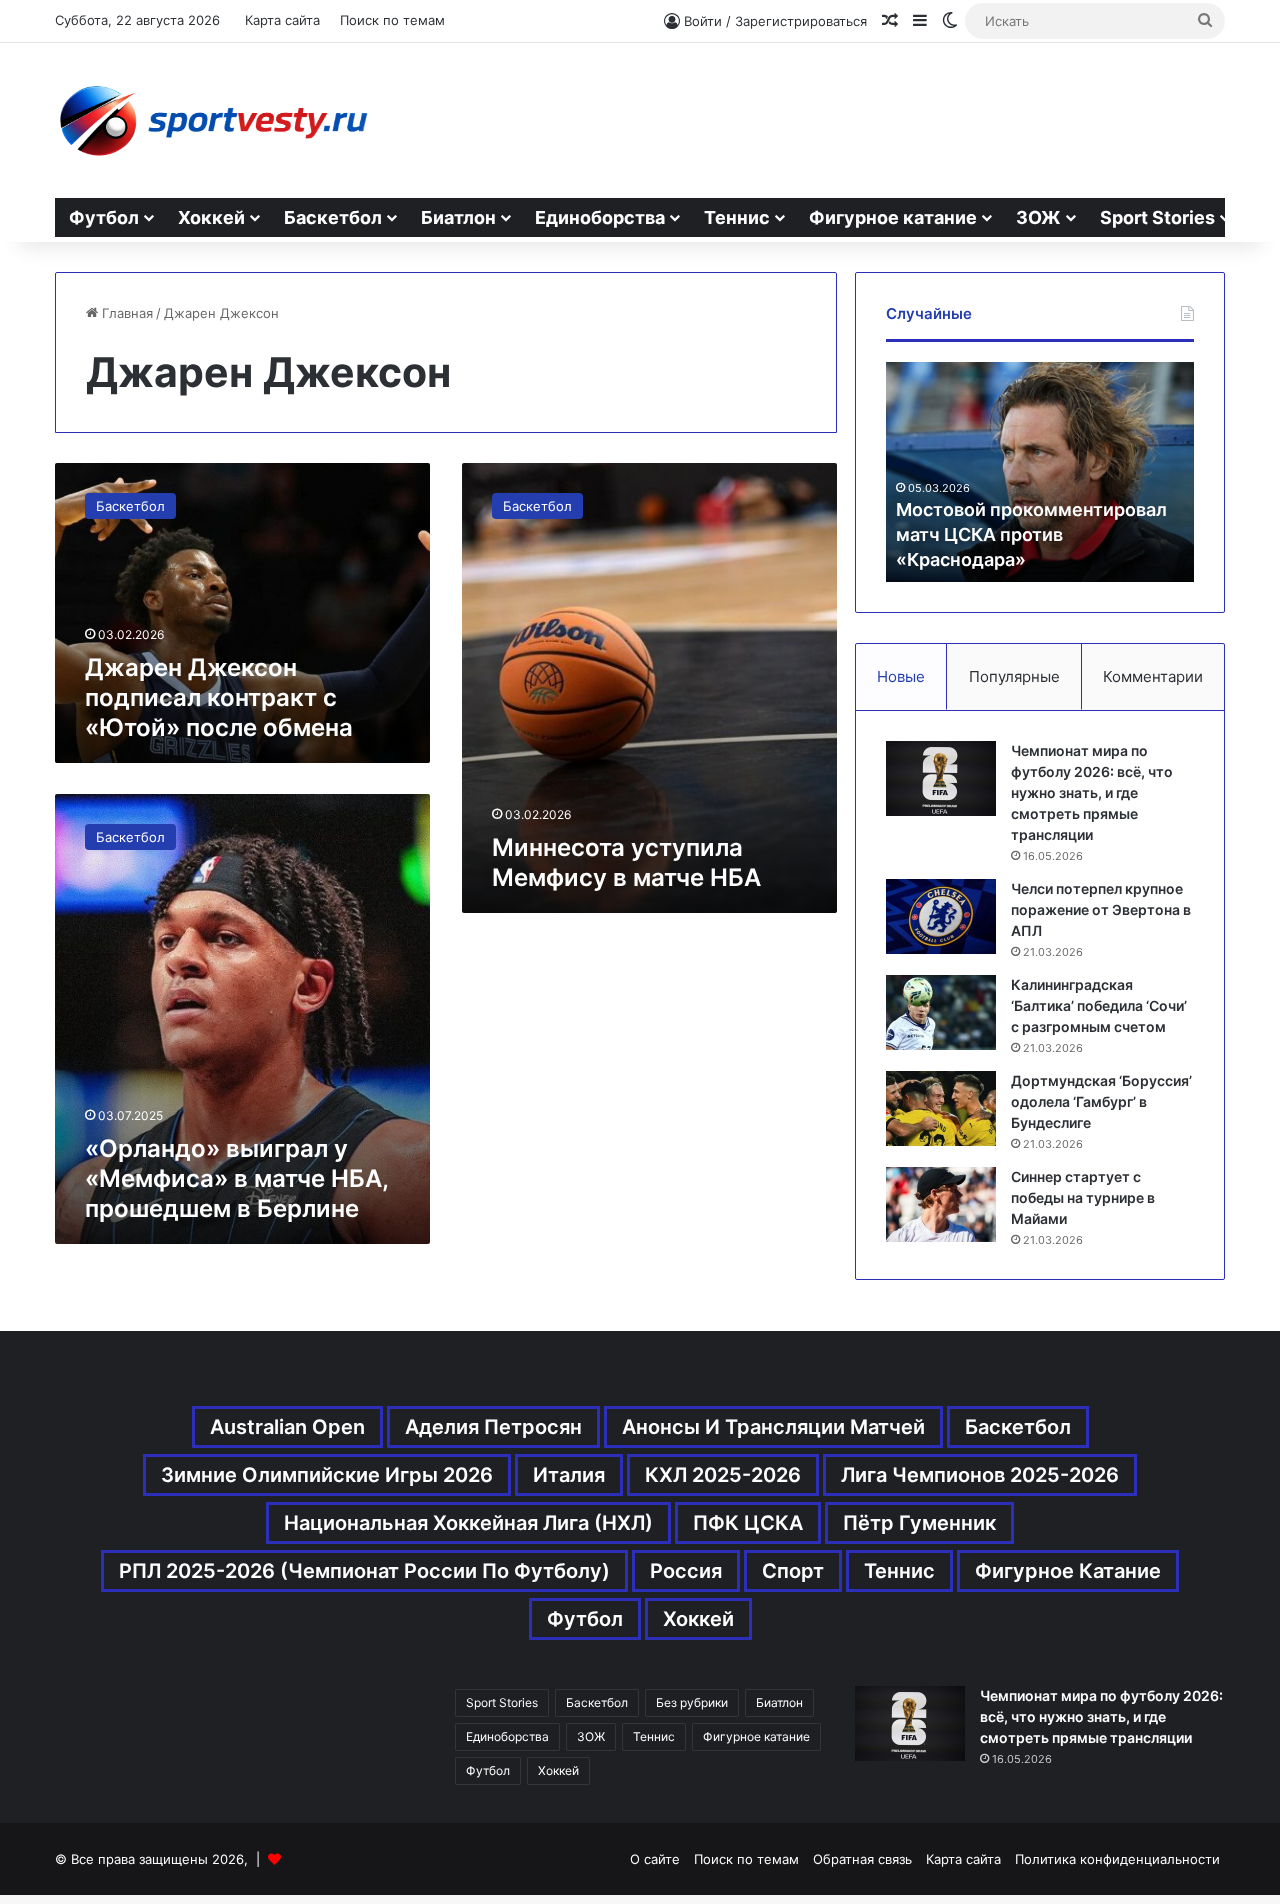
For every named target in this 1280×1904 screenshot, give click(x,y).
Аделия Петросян (493, 1427)
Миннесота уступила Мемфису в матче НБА (626, 862)
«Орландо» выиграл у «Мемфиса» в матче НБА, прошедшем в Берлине (236, 1178)
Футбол (104, 217)
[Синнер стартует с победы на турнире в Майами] (941, 1204)
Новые (901, 676)
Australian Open (287, 1427)
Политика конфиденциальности (1117, 1859)
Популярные (1014, 676)
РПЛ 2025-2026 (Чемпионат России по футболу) (364, 1571)
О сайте (655, 1859)
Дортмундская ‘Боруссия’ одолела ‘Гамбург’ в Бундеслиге (1101, 1101)
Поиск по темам (392, 20)
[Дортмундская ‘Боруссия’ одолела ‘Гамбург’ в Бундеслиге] (941, 1108)
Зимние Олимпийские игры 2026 (327, 1475)
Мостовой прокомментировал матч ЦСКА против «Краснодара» (1031, 534)
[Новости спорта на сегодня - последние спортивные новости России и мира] (212, 120)
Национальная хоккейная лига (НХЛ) (468, 1523)
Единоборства (600, 217)
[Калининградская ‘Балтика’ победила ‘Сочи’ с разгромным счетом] (941, 1012)
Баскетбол (333, 217)
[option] (1040, 472)
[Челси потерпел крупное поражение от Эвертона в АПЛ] (941, 916)
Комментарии (1153, 676)
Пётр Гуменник (919, 1523)
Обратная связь (862, 1859)
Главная (125, 313)
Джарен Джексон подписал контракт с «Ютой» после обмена (219, 697)
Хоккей (211, 217)
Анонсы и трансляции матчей (773, 1427)
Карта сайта (282, 20)
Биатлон (458, 217)
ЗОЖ (1038, 217)
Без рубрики (692, 1702)
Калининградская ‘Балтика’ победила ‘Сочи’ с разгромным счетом (1099, 1005)
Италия (569, 1475)
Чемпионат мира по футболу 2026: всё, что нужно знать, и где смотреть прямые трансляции (1092, 792)
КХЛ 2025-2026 (723, 1475)
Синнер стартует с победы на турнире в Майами (1083, 1197)
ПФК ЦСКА (748, 1523)
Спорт (793, 1571)
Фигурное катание (893, 217)
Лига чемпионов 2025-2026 (980, 1475)
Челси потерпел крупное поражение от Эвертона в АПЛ (1101, 909)
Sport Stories (1157, 217)
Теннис (737, 217)
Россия (686, 1571)
